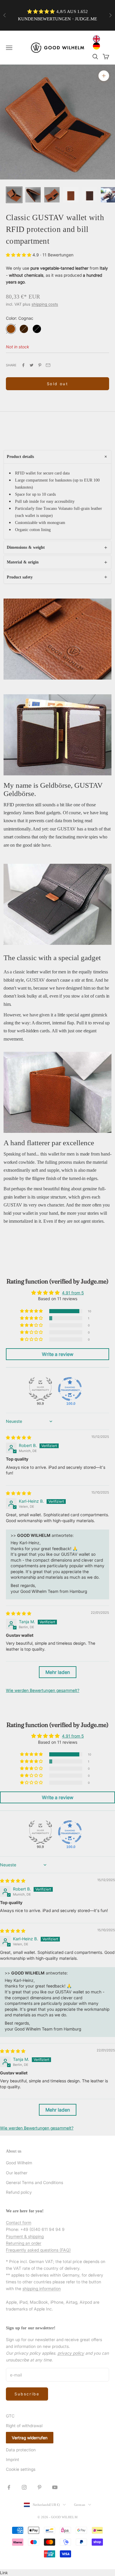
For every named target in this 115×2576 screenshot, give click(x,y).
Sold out (58, 384)
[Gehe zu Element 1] (14, 195)
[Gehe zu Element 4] (71, 195)
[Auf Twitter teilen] (32, 365)
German (80, 2505)
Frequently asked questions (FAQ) (38, 2250)
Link (4, 2573)
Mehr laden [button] (58, 1672)
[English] (98, 39)
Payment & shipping (25, 2236)
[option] (98, 46)
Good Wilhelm (19, 2163)
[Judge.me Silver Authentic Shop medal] (40, 1389)
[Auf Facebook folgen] (9, 2487)
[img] (19, 1437)
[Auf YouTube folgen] (55, 2487)
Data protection (21, 2450)
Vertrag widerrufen (30, 2438)
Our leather (17, 2173)
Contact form (19, 2223)
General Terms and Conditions (34, 2182)
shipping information (42, 2289)
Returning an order (24, 2243)
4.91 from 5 (73, 1293)
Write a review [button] (58, 1354)
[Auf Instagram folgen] (24, 2487)
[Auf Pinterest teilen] (40, 365)
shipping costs (45, 304)
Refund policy (19, 2192)
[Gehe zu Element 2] (33, 195)
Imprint (13, 2459)
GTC (10, 2416)
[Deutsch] (98, 46)
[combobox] (98, 39)
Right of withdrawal (24, 2426)
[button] (19, 255)
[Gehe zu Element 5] (90, 195)
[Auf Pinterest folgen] (40, 2487)
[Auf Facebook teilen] (23, 365)
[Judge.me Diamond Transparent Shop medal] (70, 1389)
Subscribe (27, 2394)
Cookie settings (21, 2469)
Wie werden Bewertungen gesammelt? (43, 1690)
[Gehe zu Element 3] (52, 195)
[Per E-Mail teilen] (48, 365)
